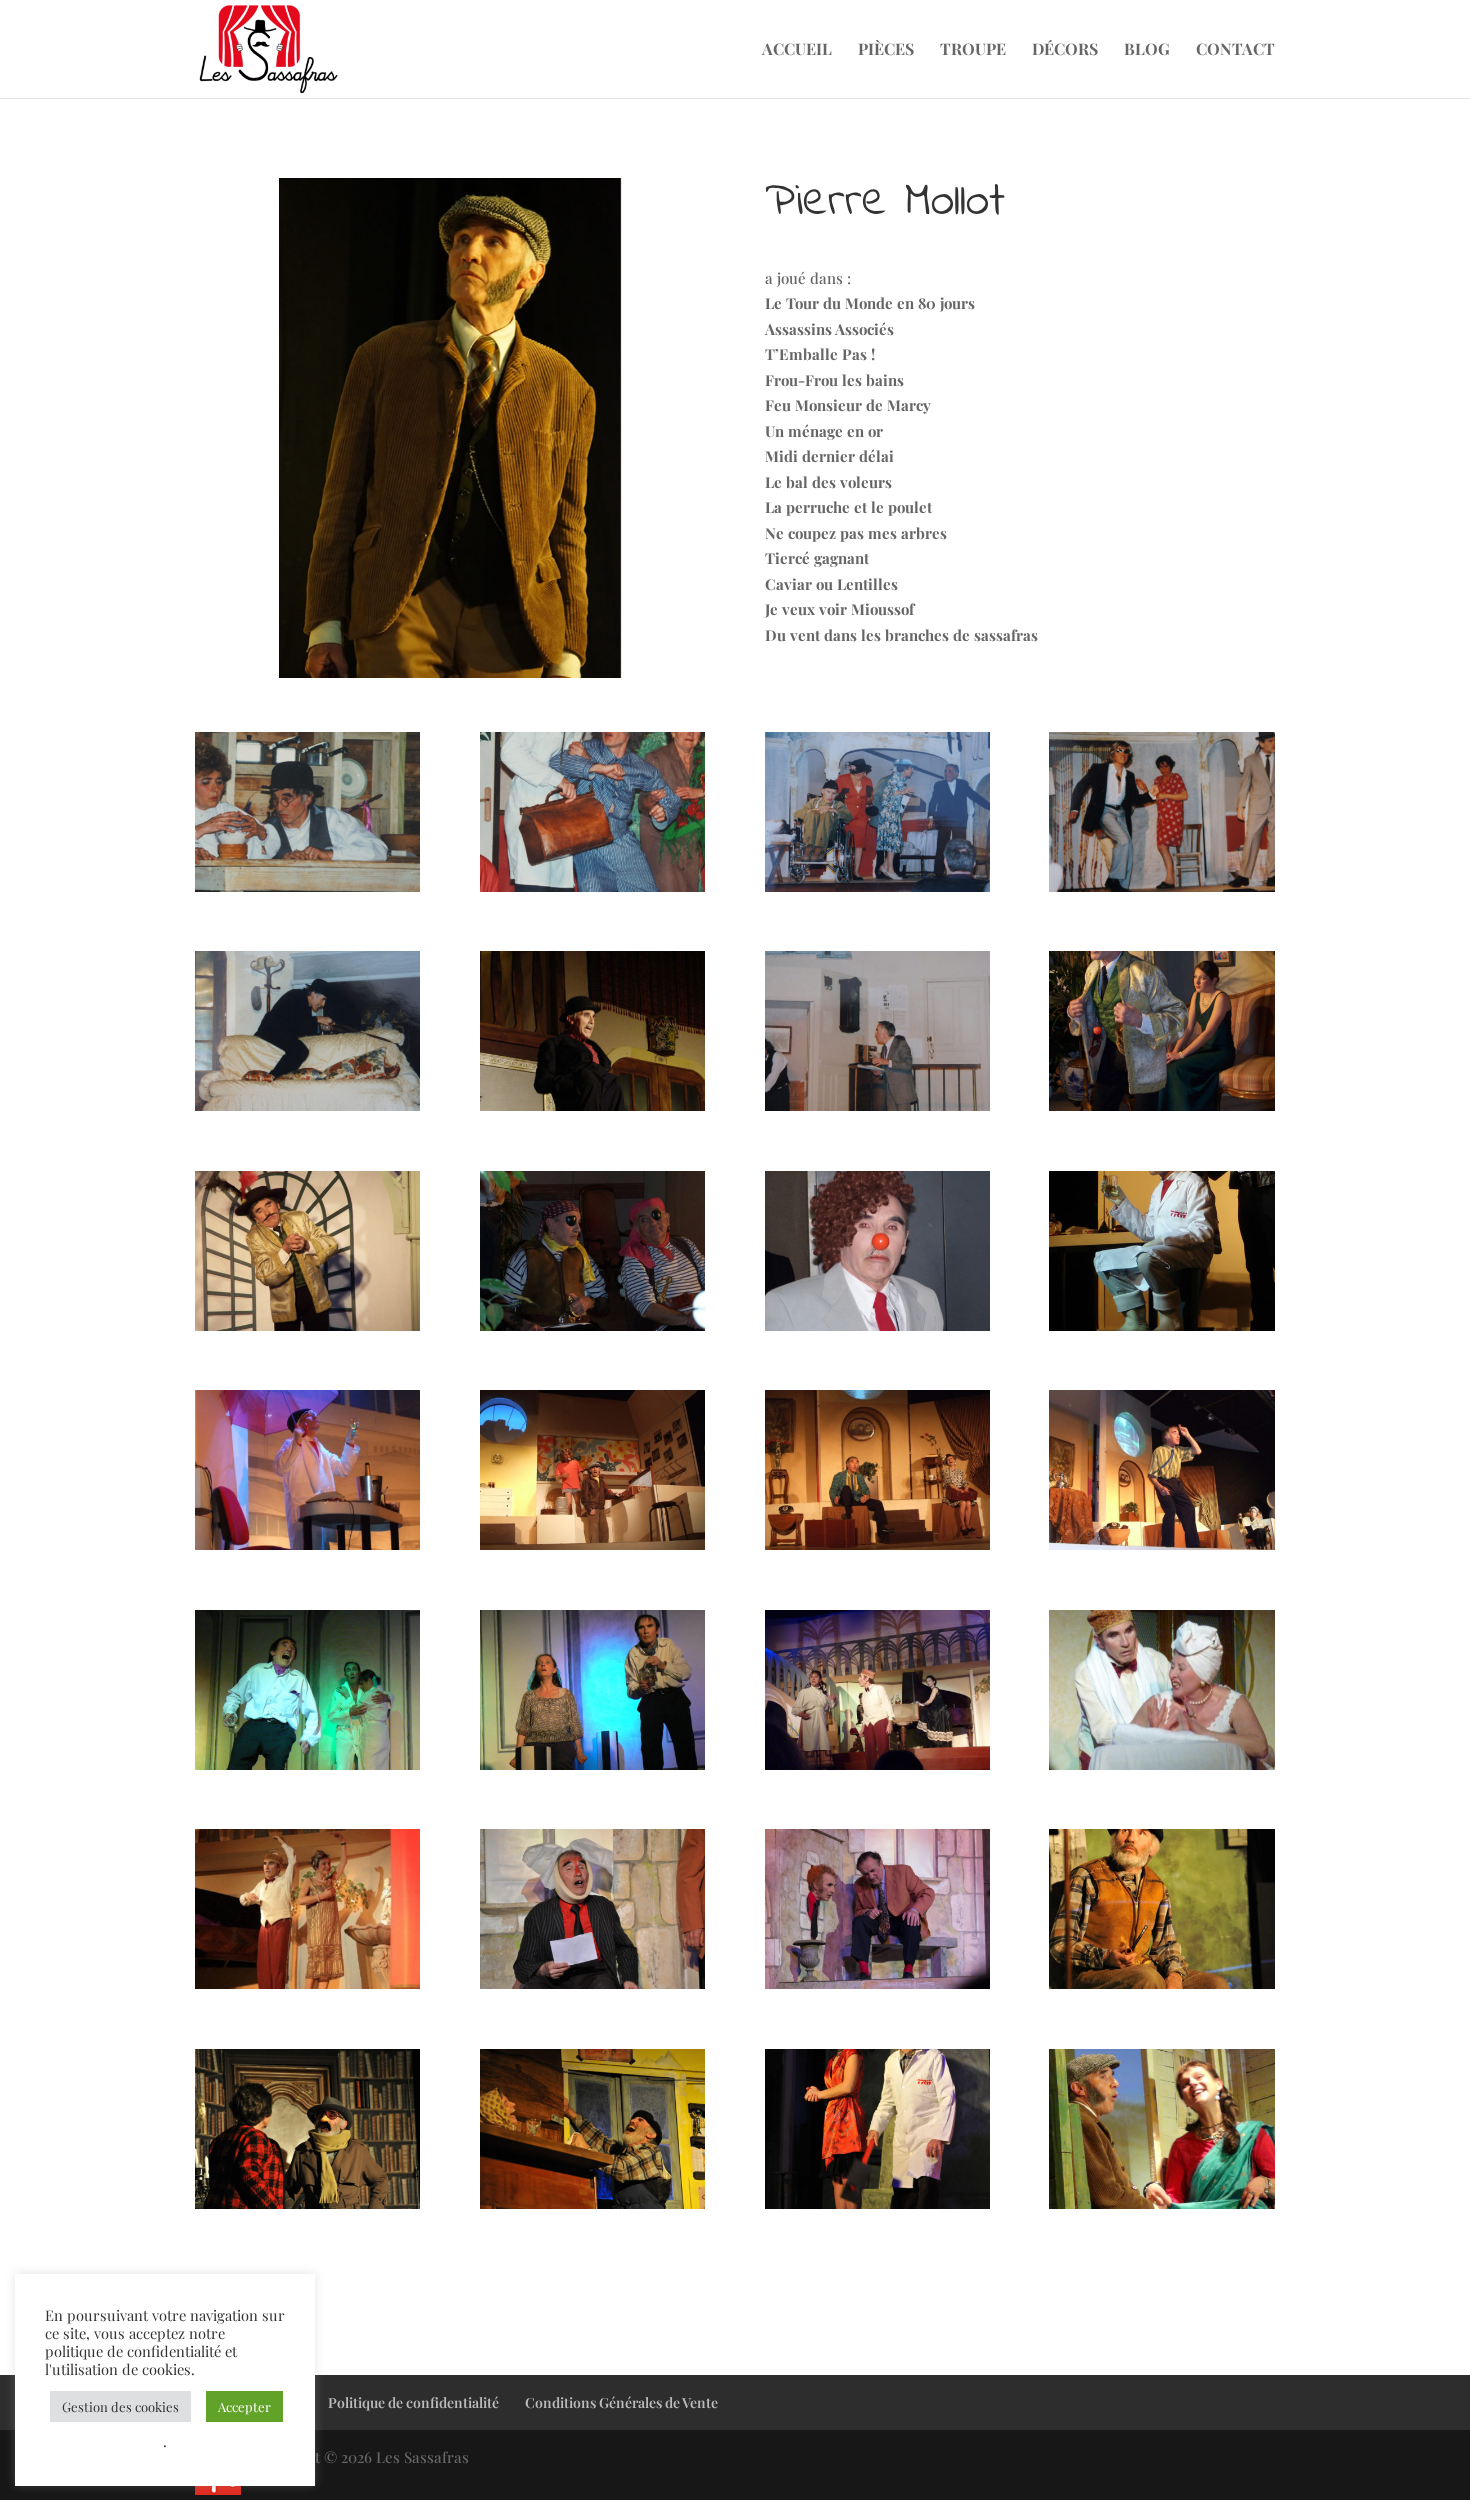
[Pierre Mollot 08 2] (877, 1550)
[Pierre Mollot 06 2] (307, 1331)
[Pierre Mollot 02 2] (1161, 892)
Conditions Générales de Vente (621, 2402)
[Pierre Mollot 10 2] (1161, 1770)
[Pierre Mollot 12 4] (877, 2209)
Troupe (973, 50)
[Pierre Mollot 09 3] (592, 1770)
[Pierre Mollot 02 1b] (877, 892)
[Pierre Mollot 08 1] (592, 1550)
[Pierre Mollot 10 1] (877, 1770)
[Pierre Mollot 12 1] (1161, 1989)
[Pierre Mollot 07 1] (1161, 1331)
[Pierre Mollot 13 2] (1161, 2209)
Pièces (886, 50)
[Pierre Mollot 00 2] (307, 892)
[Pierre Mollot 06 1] (1161, 1111)
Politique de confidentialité (413, 2402)
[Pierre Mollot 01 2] (592, 892)
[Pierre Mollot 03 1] (592, 1111)
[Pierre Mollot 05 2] (877, 1111)
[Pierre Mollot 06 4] (877, 1331)
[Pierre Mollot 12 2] (307, 2209)
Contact (1235, 50)
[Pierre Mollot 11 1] (592, 1989)
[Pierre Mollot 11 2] (877, 1989)
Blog (1147, 50)
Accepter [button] (244, 2406)
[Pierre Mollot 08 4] (1161, 1550)
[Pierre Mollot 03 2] (307, 1111)
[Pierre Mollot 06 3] (592, 1331)
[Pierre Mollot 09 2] (307, 1770)
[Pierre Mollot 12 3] (592, 2209)
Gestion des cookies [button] (120, 2406)
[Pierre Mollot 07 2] (307, 1550)
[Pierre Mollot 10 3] (307, 1989)
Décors (1065, 50)
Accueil (797, 50)
